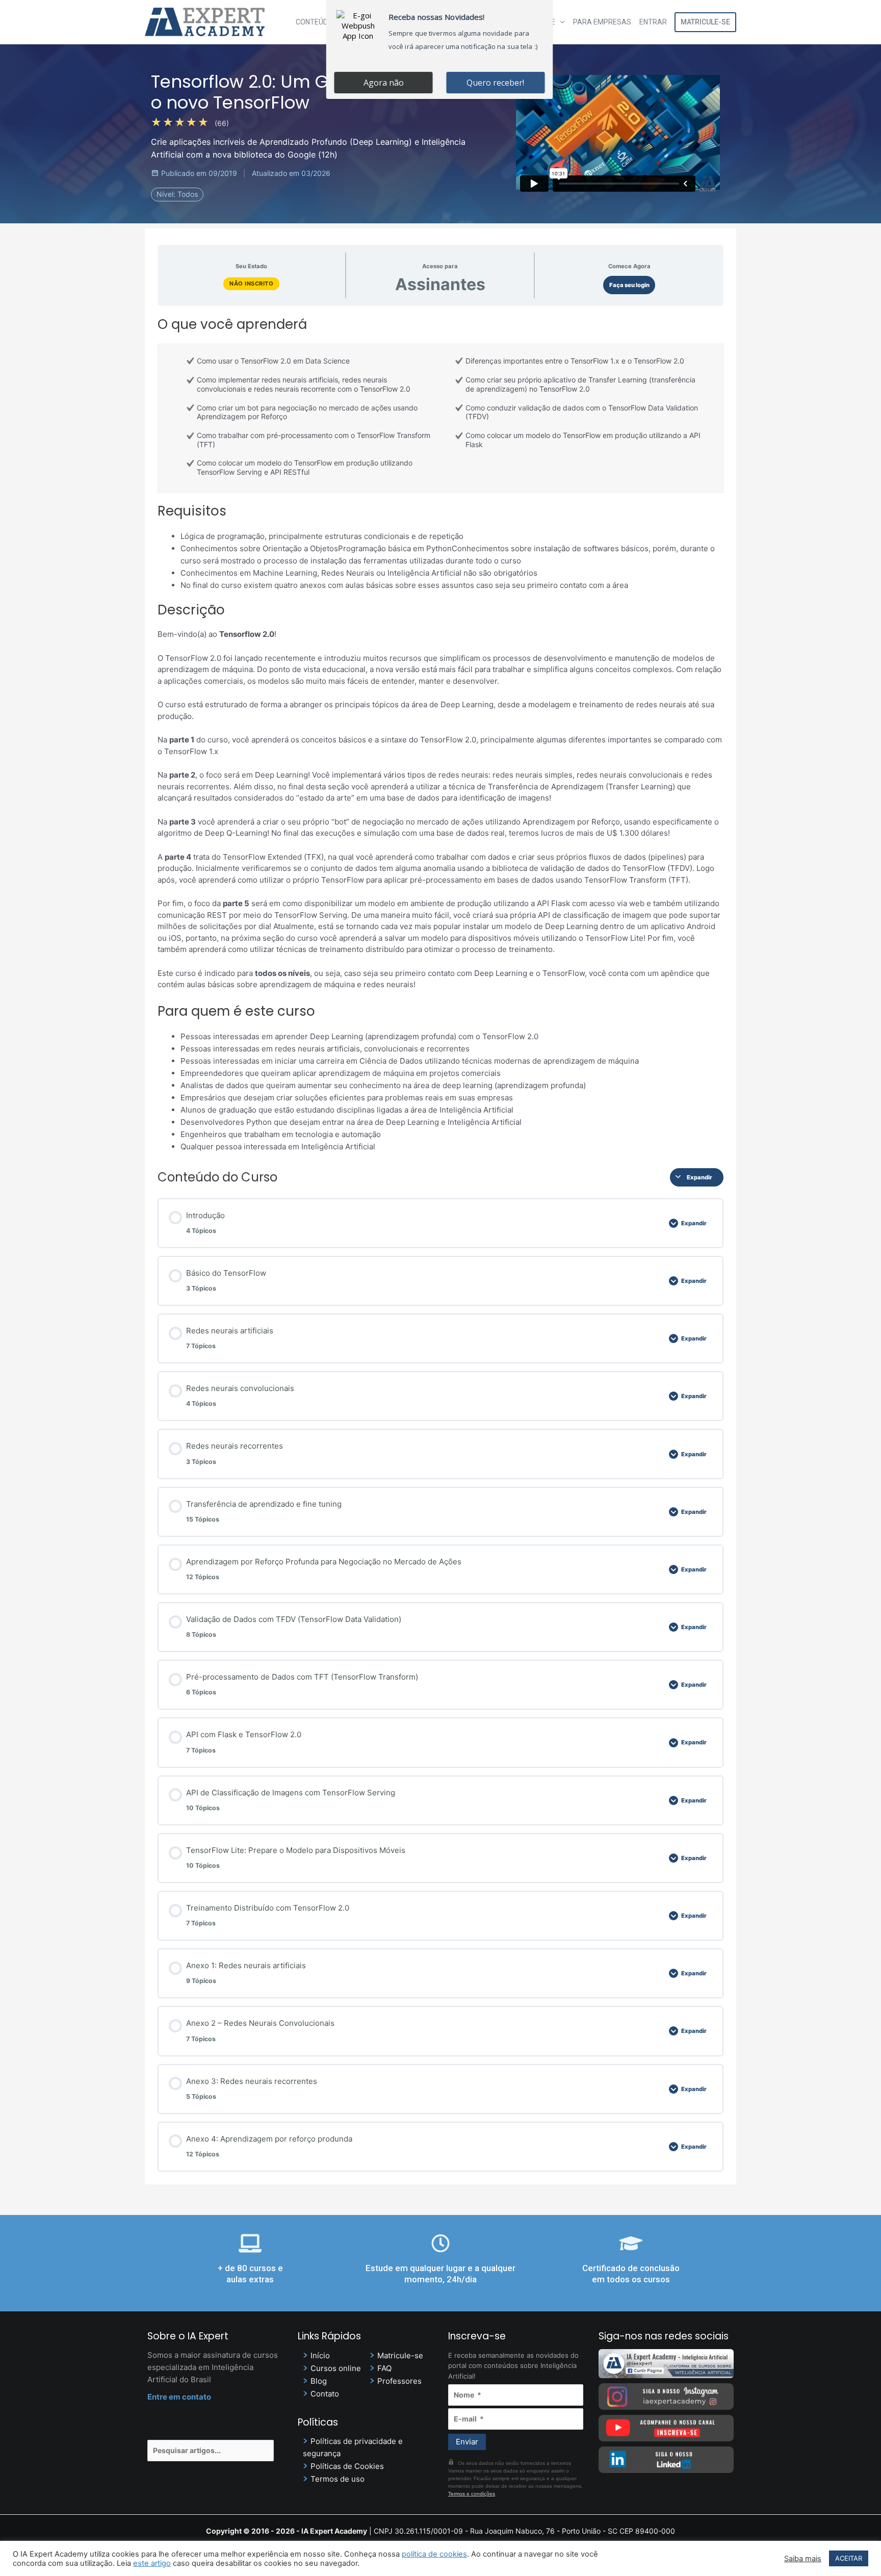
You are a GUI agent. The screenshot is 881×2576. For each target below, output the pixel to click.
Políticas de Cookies (347, 2466)
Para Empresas (602, 22)
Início (320, 2355)
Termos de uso (338, 2479)
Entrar (653, 22)
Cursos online (336, 2368)
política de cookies (434, 2554)
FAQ (384, 2368)
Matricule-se (705, 22)
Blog (319, 2381)
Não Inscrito (251, 284)
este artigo (152, 2563)
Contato (325, 2394)
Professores (399, 2381)
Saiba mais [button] (803, 2559)
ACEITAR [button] (849, 2558)
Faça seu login (629, 285)
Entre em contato (179, 2397)
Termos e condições (472, 2494)
